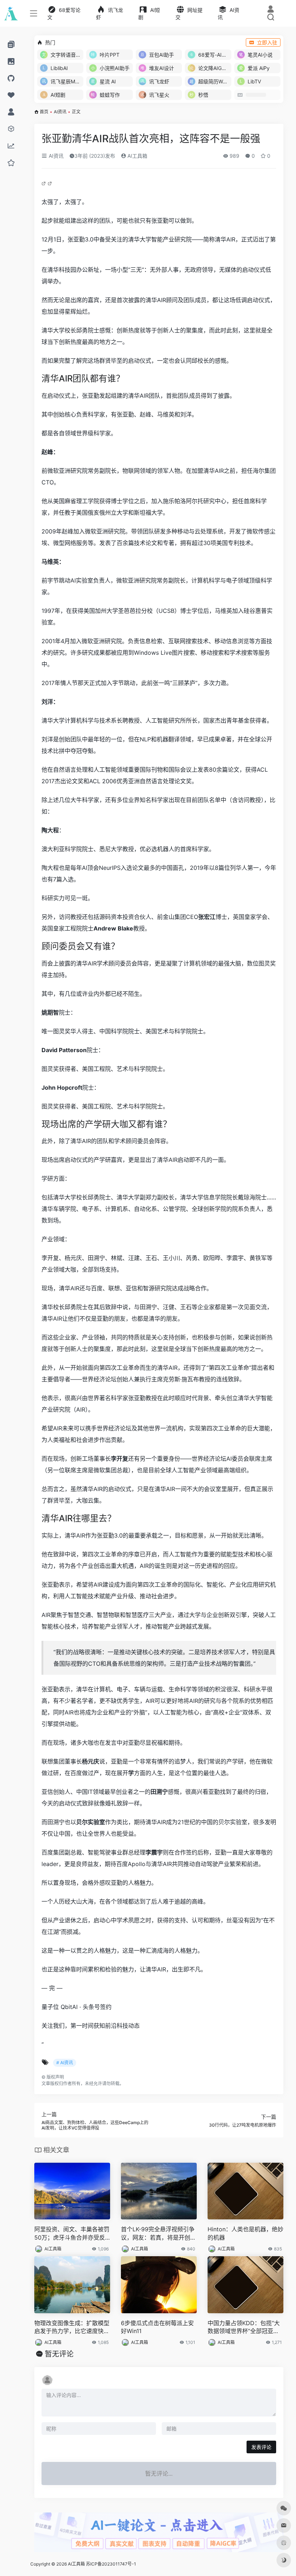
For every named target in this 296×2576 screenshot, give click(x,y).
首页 (44, 112)
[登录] (271, 10)
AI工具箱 (137, 156)
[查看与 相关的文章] (45, 183)
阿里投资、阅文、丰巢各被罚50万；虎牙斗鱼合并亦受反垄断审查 (72, 2234)
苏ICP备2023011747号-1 (111, 2564)
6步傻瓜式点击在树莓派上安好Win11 (157, 2327)
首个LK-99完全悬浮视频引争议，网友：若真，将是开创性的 (158, 2234)
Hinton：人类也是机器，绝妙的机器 (245, 2233)
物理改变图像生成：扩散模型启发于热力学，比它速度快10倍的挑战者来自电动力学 (72, 2327)
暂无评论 (59, 2354)
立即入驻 (267, 42)
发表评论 (261, 2447)
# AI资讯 (65, 2063)
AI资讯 (60, 112)
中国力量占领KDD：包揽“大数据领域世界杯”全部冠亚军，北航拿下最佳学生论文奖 (245, 2327)
